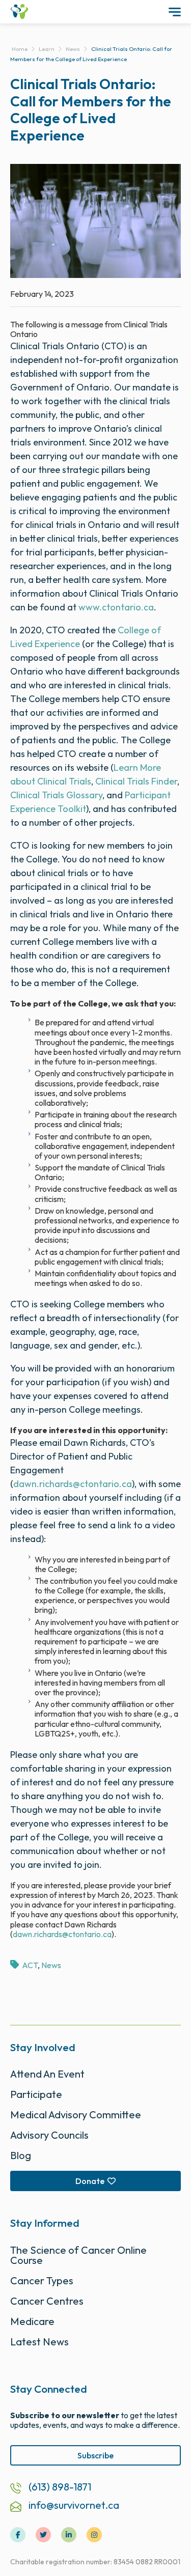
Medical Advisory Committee (76, 2115)
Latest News (39, 2342)
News (51, 1965)
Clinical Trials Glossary (56, 795)
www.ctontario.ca (116, 607)
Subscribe (95, 2455)
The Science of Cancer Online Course (78, 2255)
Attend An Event (47, 2074)
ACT (30, 1965)
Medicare (32, 2321)
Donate (90, 2181)
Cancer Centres (47, 2301)
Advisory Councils (49, 2135)
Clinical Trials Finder (136, 781)
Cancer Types (42, 2280)
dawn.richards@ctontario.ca (73, 1484)
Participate (36, 2094)
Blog (21, 2155)
